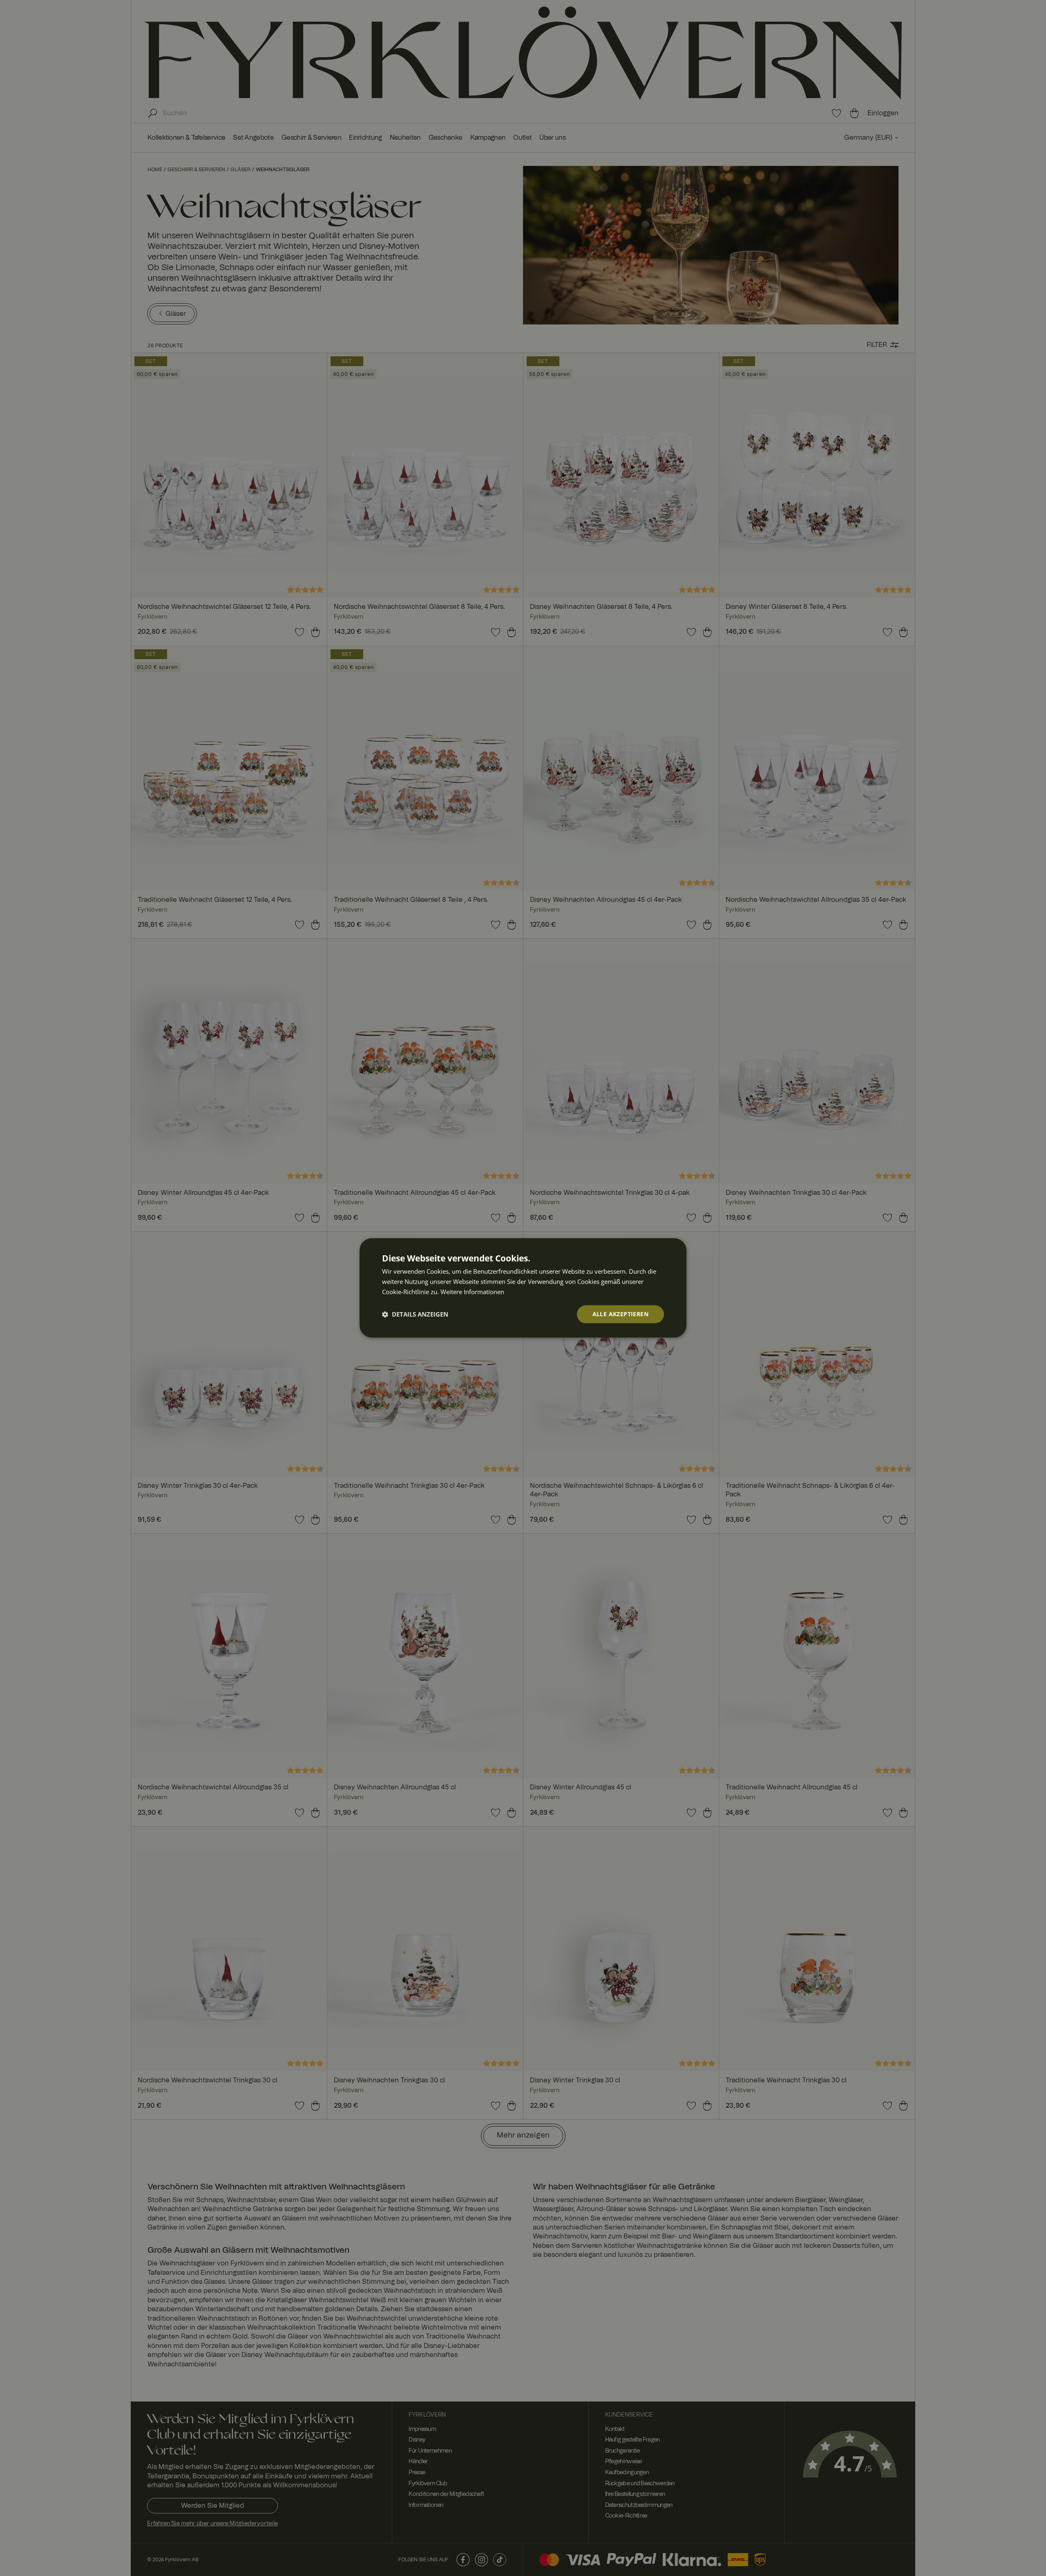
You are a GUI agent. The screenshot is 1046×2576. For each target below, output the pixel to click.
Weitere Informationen (472, 1292)
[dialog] (523, 1288)
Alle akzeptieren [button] (620, 1314)
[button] (415, 1314)
